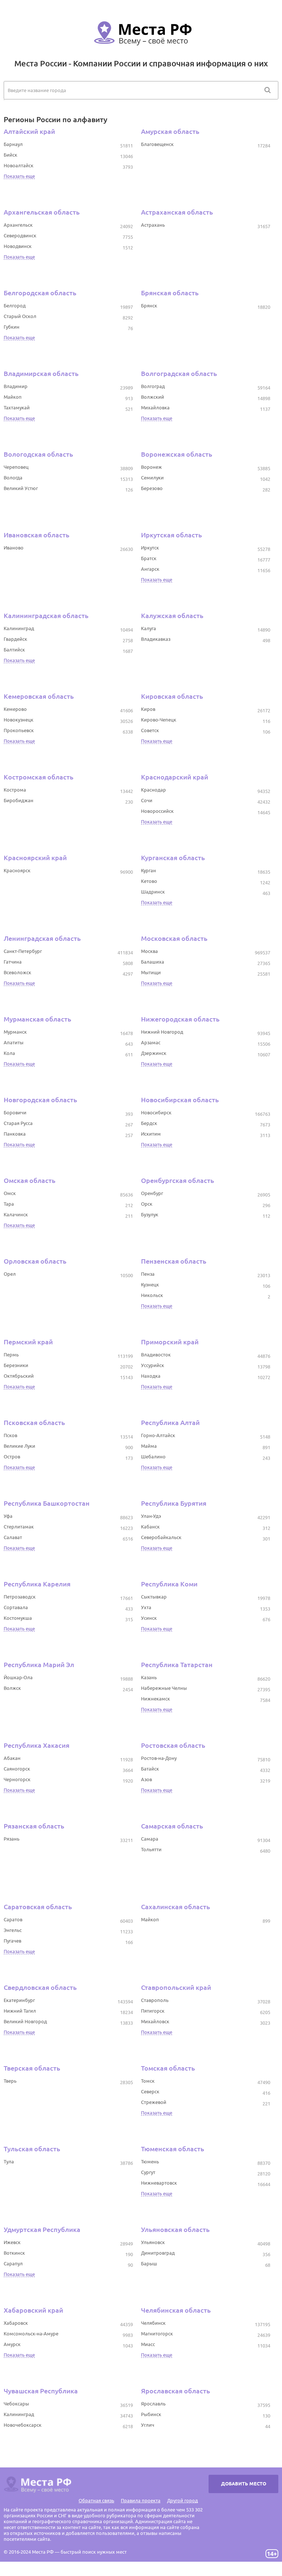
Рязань (12, 1839)
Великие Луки (19, 1446)
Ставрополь (155, 2000)
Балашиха (153, 962)
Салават (13, 1537)
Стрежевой (154, 2102)
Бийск (10, 155)
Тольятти (151, 1849)
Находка (151, 1376)
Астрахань (153, 225)
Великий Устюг (21, 488)
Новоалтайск (19, 165)
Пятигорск (153, 2011)
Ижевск (12, 2242)
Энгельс (13, 1930)
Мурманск (15, 1032)
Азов (147, 1779)
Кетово (149, 881)
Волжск (12, 1688)
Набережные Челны (164, 1688)
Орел (10, 1274)
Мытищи (151, 972)
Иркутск (150, 548)
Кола (9, 1053)
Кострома (15, 790)
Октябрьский (19, 1376)
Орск (147, 1204)
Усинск (149, 1618)
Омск (10, 1193)
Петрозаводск (20, 1597)
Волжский (153, 397)
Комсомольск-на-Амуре (31, 2334)
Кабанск (150, 1527)
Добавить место (244, 2484)
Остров (12, 1457)
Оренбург (152, 1193)
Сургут (148, 2172)
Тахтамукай (17, 408)
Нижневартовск (159, 2183)
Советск (150, 730)
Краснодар (153, 790)
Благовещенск (157, 144)
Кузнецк (150, 1285)
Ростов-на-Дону (159, 1758)
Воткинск (14, 2253)
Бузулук (150, 1214)
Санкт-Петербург (23, 951)
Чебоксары (16, 2404)
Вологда (13, 478)
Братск (149, 558)
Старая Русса (18, 1123)
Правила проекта (141, 2500)
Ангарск (150, 569)
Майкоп (13, 397)
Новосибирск (156, 1112)
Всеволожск (17, 972)
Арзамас (151, 1042)
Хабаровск (16, 2323)
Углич (148, 2425)
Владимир (16, 386)
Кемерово (15, 709)
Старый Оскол (20, 316)
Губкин (12, 327)
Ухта (146, 1607)
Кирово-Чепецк (159, 720)
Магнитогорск (157, 2334)
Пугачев (12, 1941)
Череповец (16, 467)
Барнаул (13, 144)
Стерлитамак (19, 1527)
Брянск (149, 306)
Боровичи (15, 1112)
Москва (149, 951)
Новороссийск (157, 811)
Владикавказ (156, 639)
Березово (152, 488)
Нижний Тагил (20, 2011)
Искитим (151, 1134)
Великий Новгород (25, 2021)
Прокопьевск (19, 730)
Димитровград (158, 2253)
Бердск (149, 1123)
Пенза (148, 1274)
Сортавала (16, 1607)
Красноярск (17, 870)
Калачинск (16, 1214)
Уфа (8, 1516)
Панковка (15, 1134)
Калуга (149, 628)
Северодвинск (20, 235)
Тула (9, 2162)
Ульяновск (153, 2242)
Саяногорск (17, 1769)
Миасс (148, 2344)
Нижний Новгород (162, 1032)
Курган (149, 870)
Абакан (12, 1758)
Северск (150, 2091)
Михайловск (155, 2021)
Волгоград (153, 386)
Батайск (150, 1769)
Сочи (147, 800)
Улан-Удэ (151, 1516)
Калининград (19, 628)
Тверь (10, 2081)
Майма (149, 1446)
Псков (10, 1435)
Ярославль (153, 2404)
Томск (148, 2081)
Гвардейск (15, 639)
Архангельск (18, 225)
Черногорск (17, 1779)
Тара (9, 1204)
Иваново (14, 548)
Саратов (13, 1919)
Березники (16, 1365)
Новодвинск (18, 246)
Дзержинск (154, 1053)
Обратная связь (96, 2500)
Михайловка (155, 408)
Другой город (182, 2500)
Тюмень (150, 2162)
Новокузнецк (19, 720)
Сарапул (13, 2263)
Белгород (15, 306)
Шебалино (153, 1457)
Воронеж (151, 467)
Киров (148, 709)
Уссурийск (153, 1365)
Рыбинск (151, 2414)
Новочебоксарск (23, 2425)
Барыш (149, 2263)
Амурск (12, 2344)
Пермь (11, 1355)
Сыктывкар (154, 1597)
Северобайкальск (161, 1537)
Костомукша (18, 1618)
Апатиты (14, 1042)
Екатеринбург (19, 2000)
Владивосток (156, 1355)
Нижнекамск (156, 1699)
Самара (150, 1839)
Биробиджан (19, 800)
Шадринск (153, 892)
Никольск (152, 1295)
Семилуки (152, 478)
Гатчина (13, 962)
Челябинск (153, 2323)
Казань (149, 1677)
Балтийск (14, 650)
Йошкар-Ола (18, 1677)
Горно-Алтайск (158, 1435)
